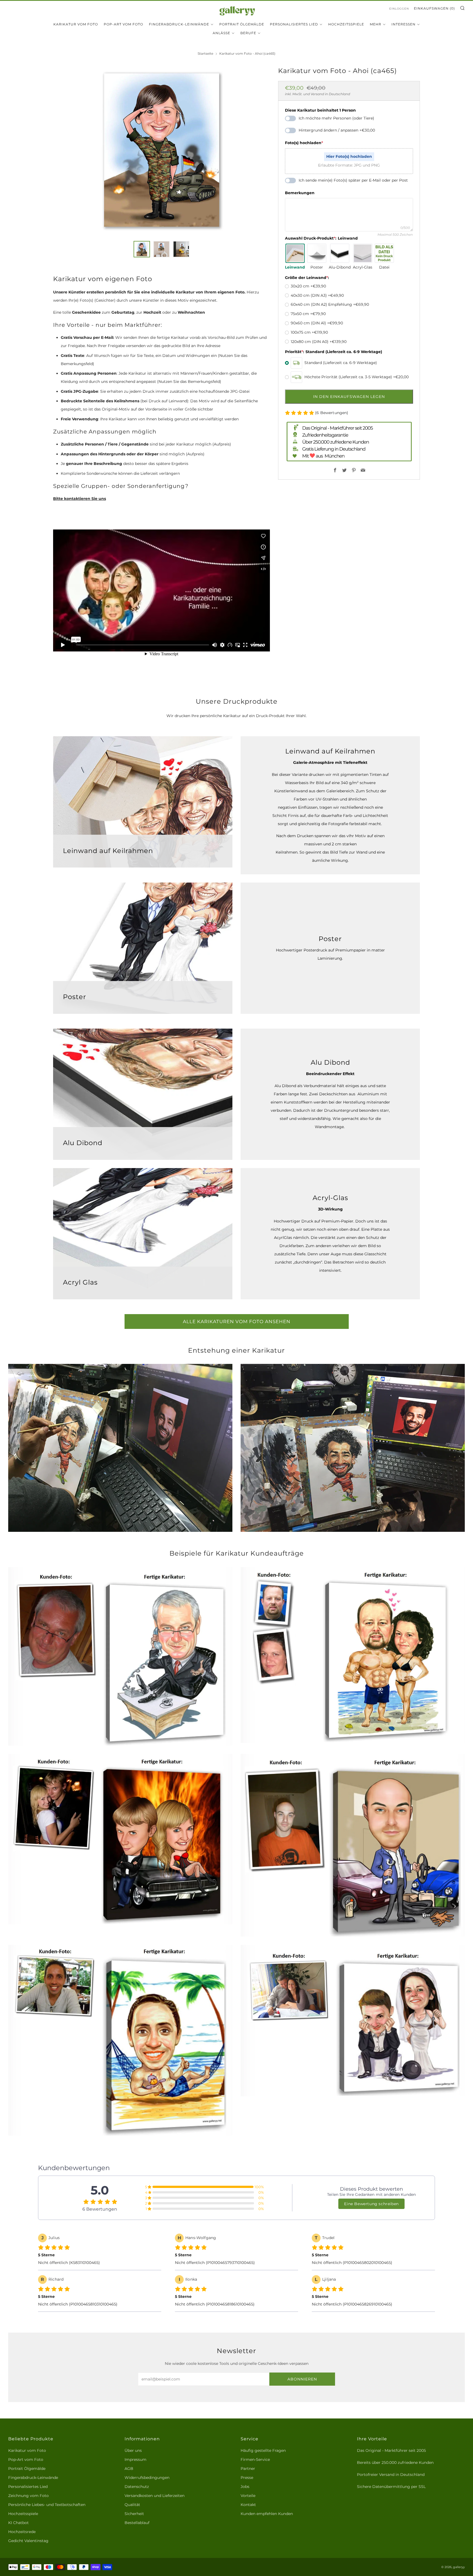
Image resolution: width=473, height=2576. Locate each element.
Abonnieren (302, 2379)
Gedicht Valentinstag (28, 2541)
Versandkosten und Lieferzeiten (155, 2496)
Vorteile (248, 2496)
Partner (248, 2469)
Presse (247, 2478)
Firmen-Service (255, 2459)
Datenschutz (137, 2487)
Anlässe (221, 33)
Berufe (248, 33)
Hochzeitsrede (22, 2532)
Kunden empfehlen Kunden (267, 2514)
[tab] (142, 249)
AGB (129, 2469)
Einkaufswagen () (434, 8)
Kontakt (248, 2505)
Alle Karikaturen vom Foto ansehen (237, 1322)
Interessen (403, 24)
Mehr (376, 24)
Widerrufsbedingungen (147, 2478)
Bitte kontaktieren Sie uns (80, 499)
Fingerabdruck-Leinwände (179, 24)
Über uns (133, 2450)
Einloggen (399, 9)
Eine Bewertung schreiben (371, 2204)
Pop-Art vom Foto (123, 24)
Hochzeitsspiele (346, 24)
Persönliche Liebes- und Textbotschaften (47, 2505)
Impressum (135, 2459)
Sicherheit (134, 2514)
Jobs (245, 2487)
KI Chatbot (18, 2523)
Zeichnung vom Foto (28, 2496)
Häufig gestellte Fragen (263, 2450)
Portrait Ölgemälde (242, 24)
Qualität (132, 2505)
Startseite (205, 53)
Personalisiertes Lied (294, 24)
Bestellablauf (137, 2523)
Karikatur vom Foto (76, 24)
